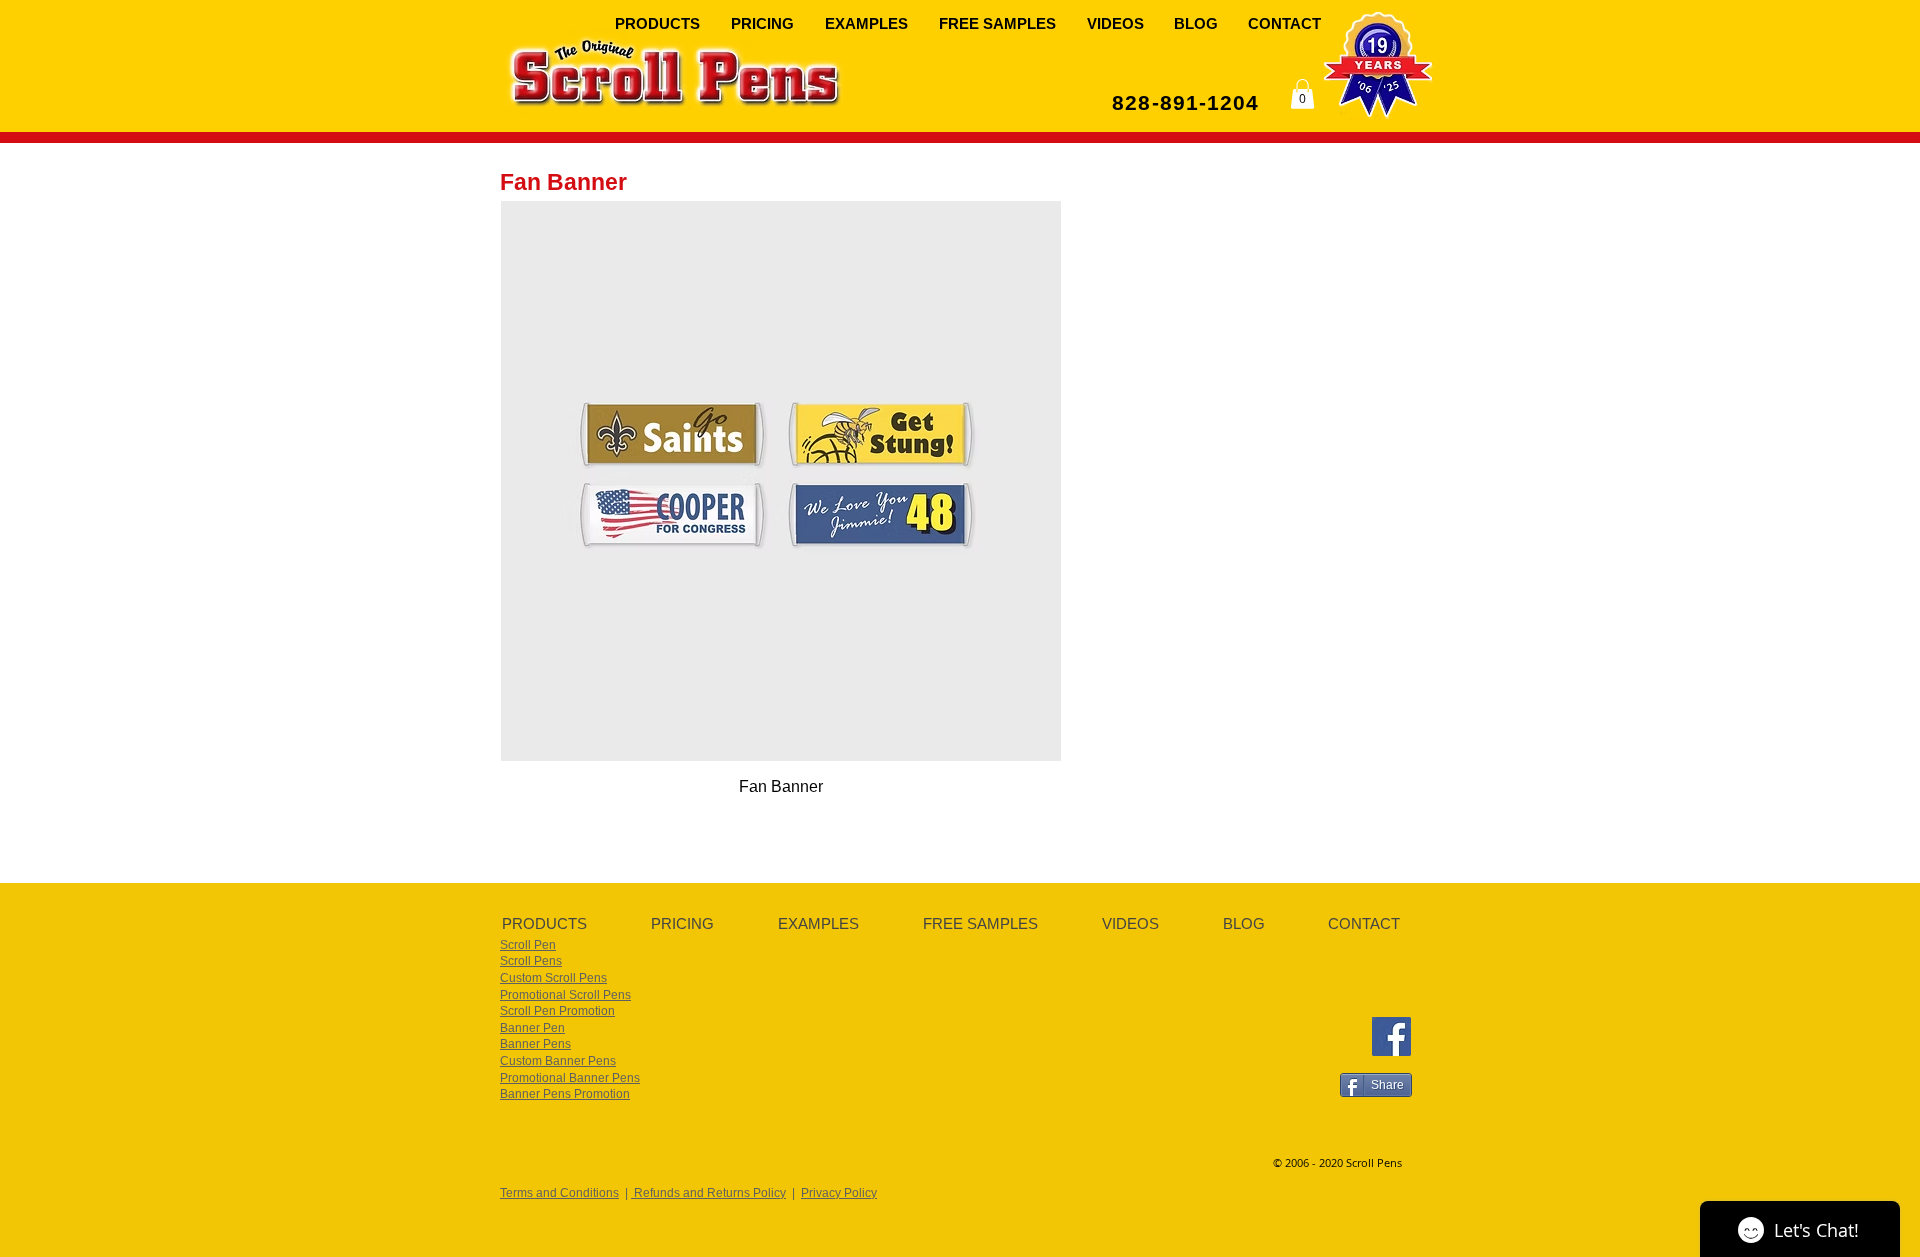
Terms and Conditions (559, 1193)
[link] (1302, 94)
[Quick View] (781, 481)
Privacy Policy (839, 1193)
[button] (658, 22)
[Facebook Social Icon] (1391, 1036)
